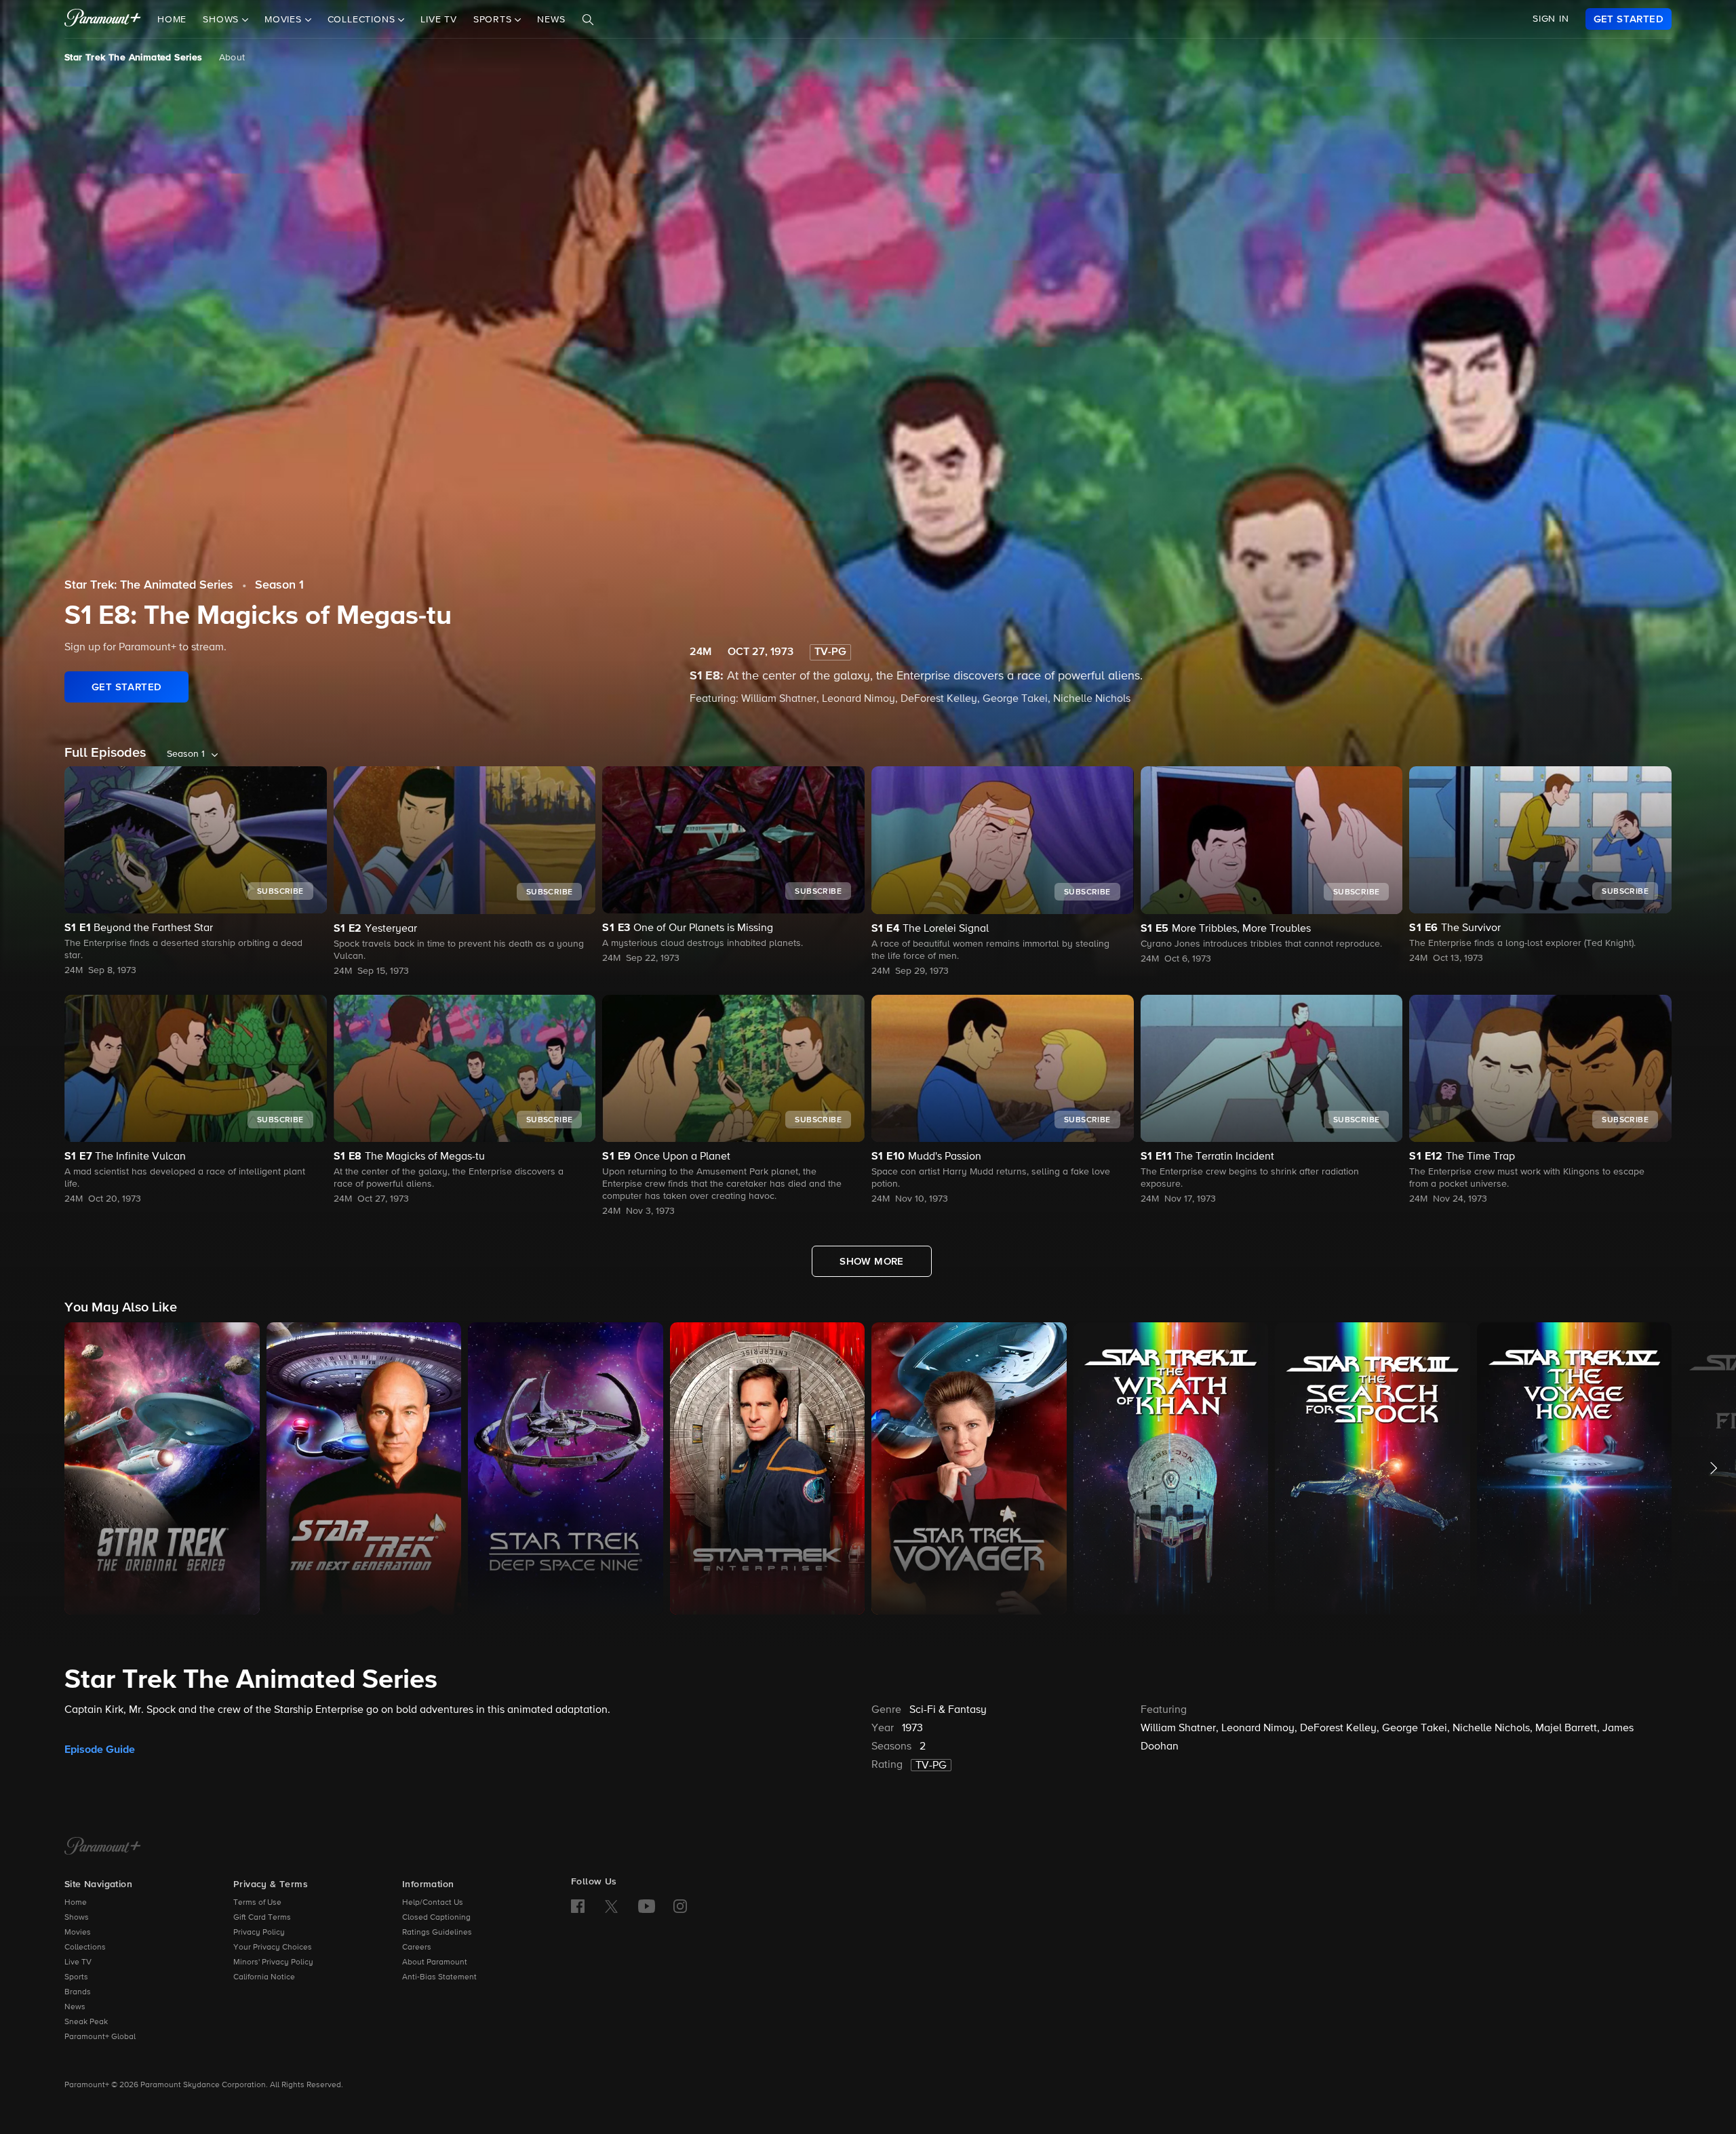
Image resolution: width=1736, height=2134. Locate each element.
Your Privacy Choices (273, 1948)
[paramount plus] (103, 19)
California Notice (264, 1977)
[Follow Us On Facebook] (578, 1906)
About (232, 58)
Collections (85, 1948)
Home (172, 20)
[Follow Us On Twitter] (611, 1905)
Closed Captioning (436, 1918)
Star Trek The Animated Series (134, 58)
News (551, 20)
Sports (76, 1977)
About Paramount (435, 1962)
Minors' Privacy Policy (273, 1962)
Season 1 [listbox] (186, 754)
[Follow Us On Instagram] (680, 1906)
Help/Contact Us (433, 1903)
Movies (78, 1933)
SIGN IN (1551, 19)
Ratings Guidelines (437, 1933)
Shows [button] (222, 20)
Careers (417, 1948)
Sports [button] (494, 20)
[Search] (588, 20)
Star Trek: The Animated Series (149, 585)
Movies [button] (285, 20)
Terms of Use (257, 1903)
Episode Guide (100, 1750)
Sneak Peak (86, 2022)
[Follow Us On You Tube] (647, 1906)
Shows (77, 1918)
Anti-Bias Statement (439, 1977)
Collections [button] (363, 20)
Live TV (439, 20)
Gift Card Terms (262, 1918)
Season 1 (279, 585)
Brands (78, 1992)
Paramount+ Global (100, 2037)
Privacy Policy (259, 1933)
